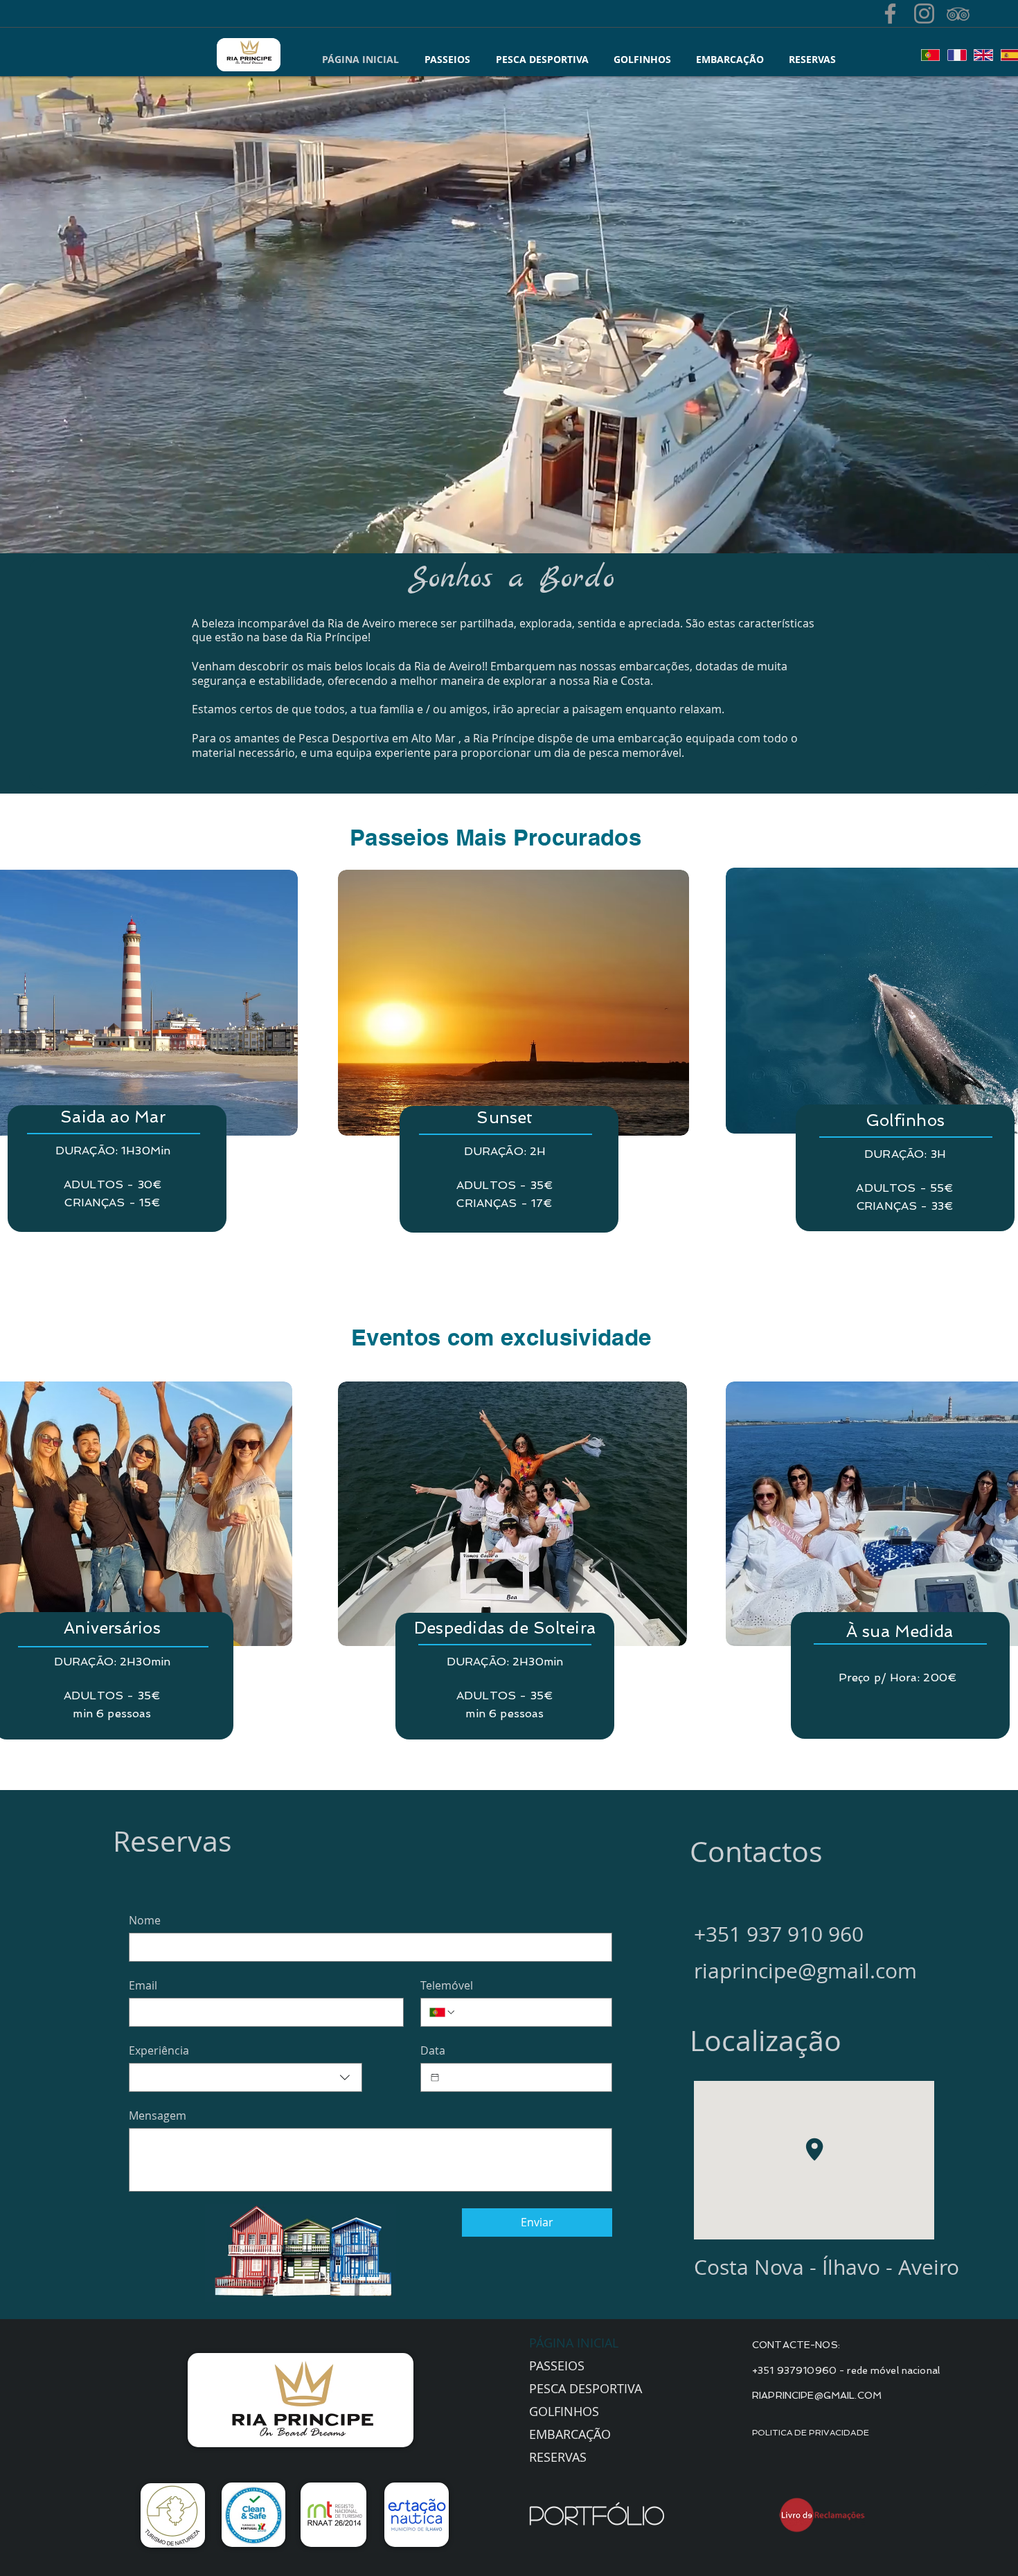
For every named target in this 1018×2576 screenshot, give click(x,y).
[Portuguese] (930, 55)
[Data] (435, 2077)
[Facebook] (890, 14)
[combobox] (245, 2077)
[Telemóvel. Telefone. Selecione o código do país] (443, 2012)
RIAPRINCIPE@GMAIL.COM (817, 2395)
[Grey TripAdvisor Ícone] (958, 14)
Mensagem (158, 2116)
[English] (983, 55)
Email (143, 1985)
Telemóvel (447, 1985)
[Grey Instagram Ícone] (924, 14)
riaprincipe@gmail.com (805, 1971)
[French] (956, 55)
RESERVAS (558, 2457)
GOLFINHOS (564, 2411)
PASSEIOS (557, 2365)
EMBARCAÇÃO (570, 2434)
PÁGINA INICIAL (574, 2343)
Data (433, 2050)
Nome (145, 1920)
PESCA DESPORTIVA (586, 2388)
